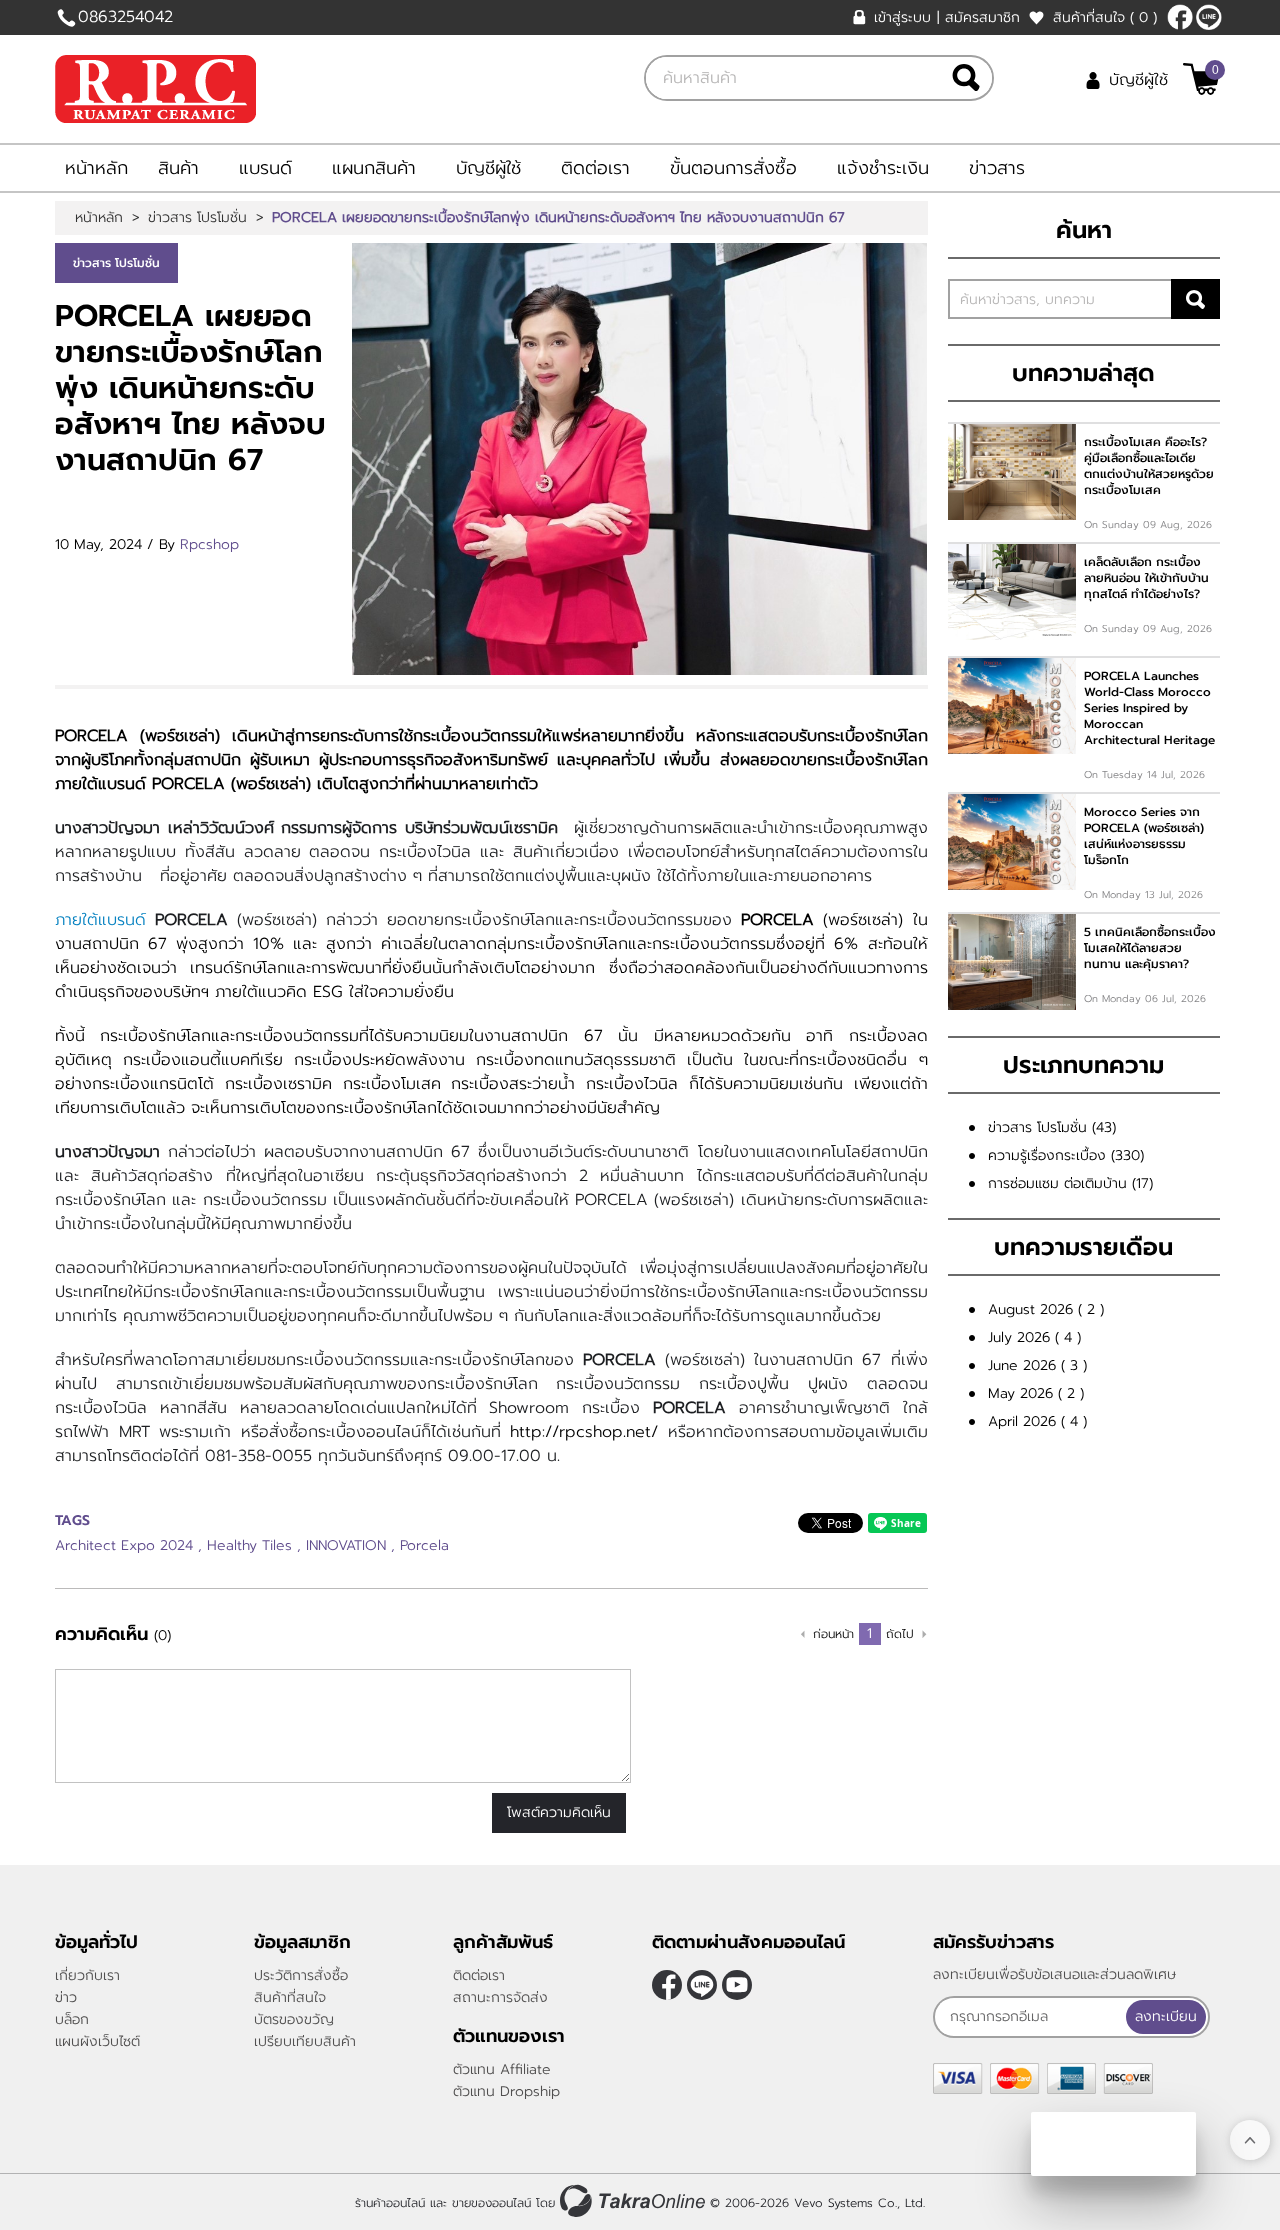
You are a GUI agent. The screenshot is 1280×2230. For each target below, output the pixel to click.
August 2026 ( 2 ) (1046, 1309)
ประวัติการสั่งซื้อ (301, 1975)
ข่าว (66, 1997)
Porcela (424, 1545)
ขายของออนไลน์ (491, 2203)
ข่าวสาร (997, 168)
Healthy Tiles (249, 1545)
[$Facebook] (1180, 17)
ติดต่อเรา (595, 168)
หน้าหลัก (96, 168)
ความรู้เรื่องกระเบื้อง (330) (1066, 1155)
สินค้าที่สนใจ (1105, 17)
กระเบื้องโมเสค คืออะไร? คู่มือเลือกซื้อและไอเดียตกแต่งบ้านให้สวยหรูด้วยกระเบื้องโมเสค (1149, 466)
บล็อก (72, 2019)
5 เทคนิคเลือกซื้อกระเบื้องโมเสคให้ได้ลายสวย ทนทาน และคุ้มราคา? (1150, 948)
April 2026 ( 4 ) (1037, 1421)
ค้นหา (1195, 299)
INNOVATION (346, 1545)
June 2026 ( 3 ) (1037, 1365)
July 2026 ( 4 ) (1034, 1337)
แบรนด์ (265, 168)
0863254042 (125, 17)
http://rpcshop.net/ (589, 1432)
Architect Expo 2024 (124, 1545)
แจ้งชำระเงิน (883, 168)
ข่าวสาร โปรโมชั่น (197, 218)
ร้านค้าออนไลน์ (390, 2203)
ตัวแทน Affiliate (502, 2069)
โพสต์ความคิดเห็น (559, 1812)
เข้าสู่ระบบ (902, 17)
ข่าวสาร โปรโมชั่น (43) (1052, 1127)
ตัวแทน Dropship (506, 2091)
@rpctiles (1209, 17)
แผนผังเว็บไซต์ (97, 2041)
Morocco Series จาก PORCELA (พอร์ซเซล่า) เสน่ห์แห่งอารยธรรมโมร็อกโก (1144, 836)
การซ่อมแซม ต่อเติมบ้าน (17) (1070, 1183)
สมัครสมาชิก (982, 17)
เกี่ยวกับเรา (87, 1975)
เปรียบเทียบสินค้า (305, 2041)
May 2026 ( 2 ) (1036, 1393)
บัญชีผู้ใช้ (1138, 80)
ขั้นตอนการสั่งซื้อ (733, 168)
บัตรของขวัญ (294, 2019)
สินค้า (178, 168)
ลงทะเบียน (1166, 2016)
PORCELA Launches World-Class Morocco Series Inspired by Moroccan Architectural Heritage (1149, 708)
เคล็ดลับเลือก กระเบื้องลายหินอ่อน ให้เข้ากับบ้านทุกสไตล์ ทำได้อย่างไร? (1146, 578)
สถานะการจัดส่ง (500, 1997)
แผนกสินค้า (374, 168)
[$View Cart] (1201, 79)
